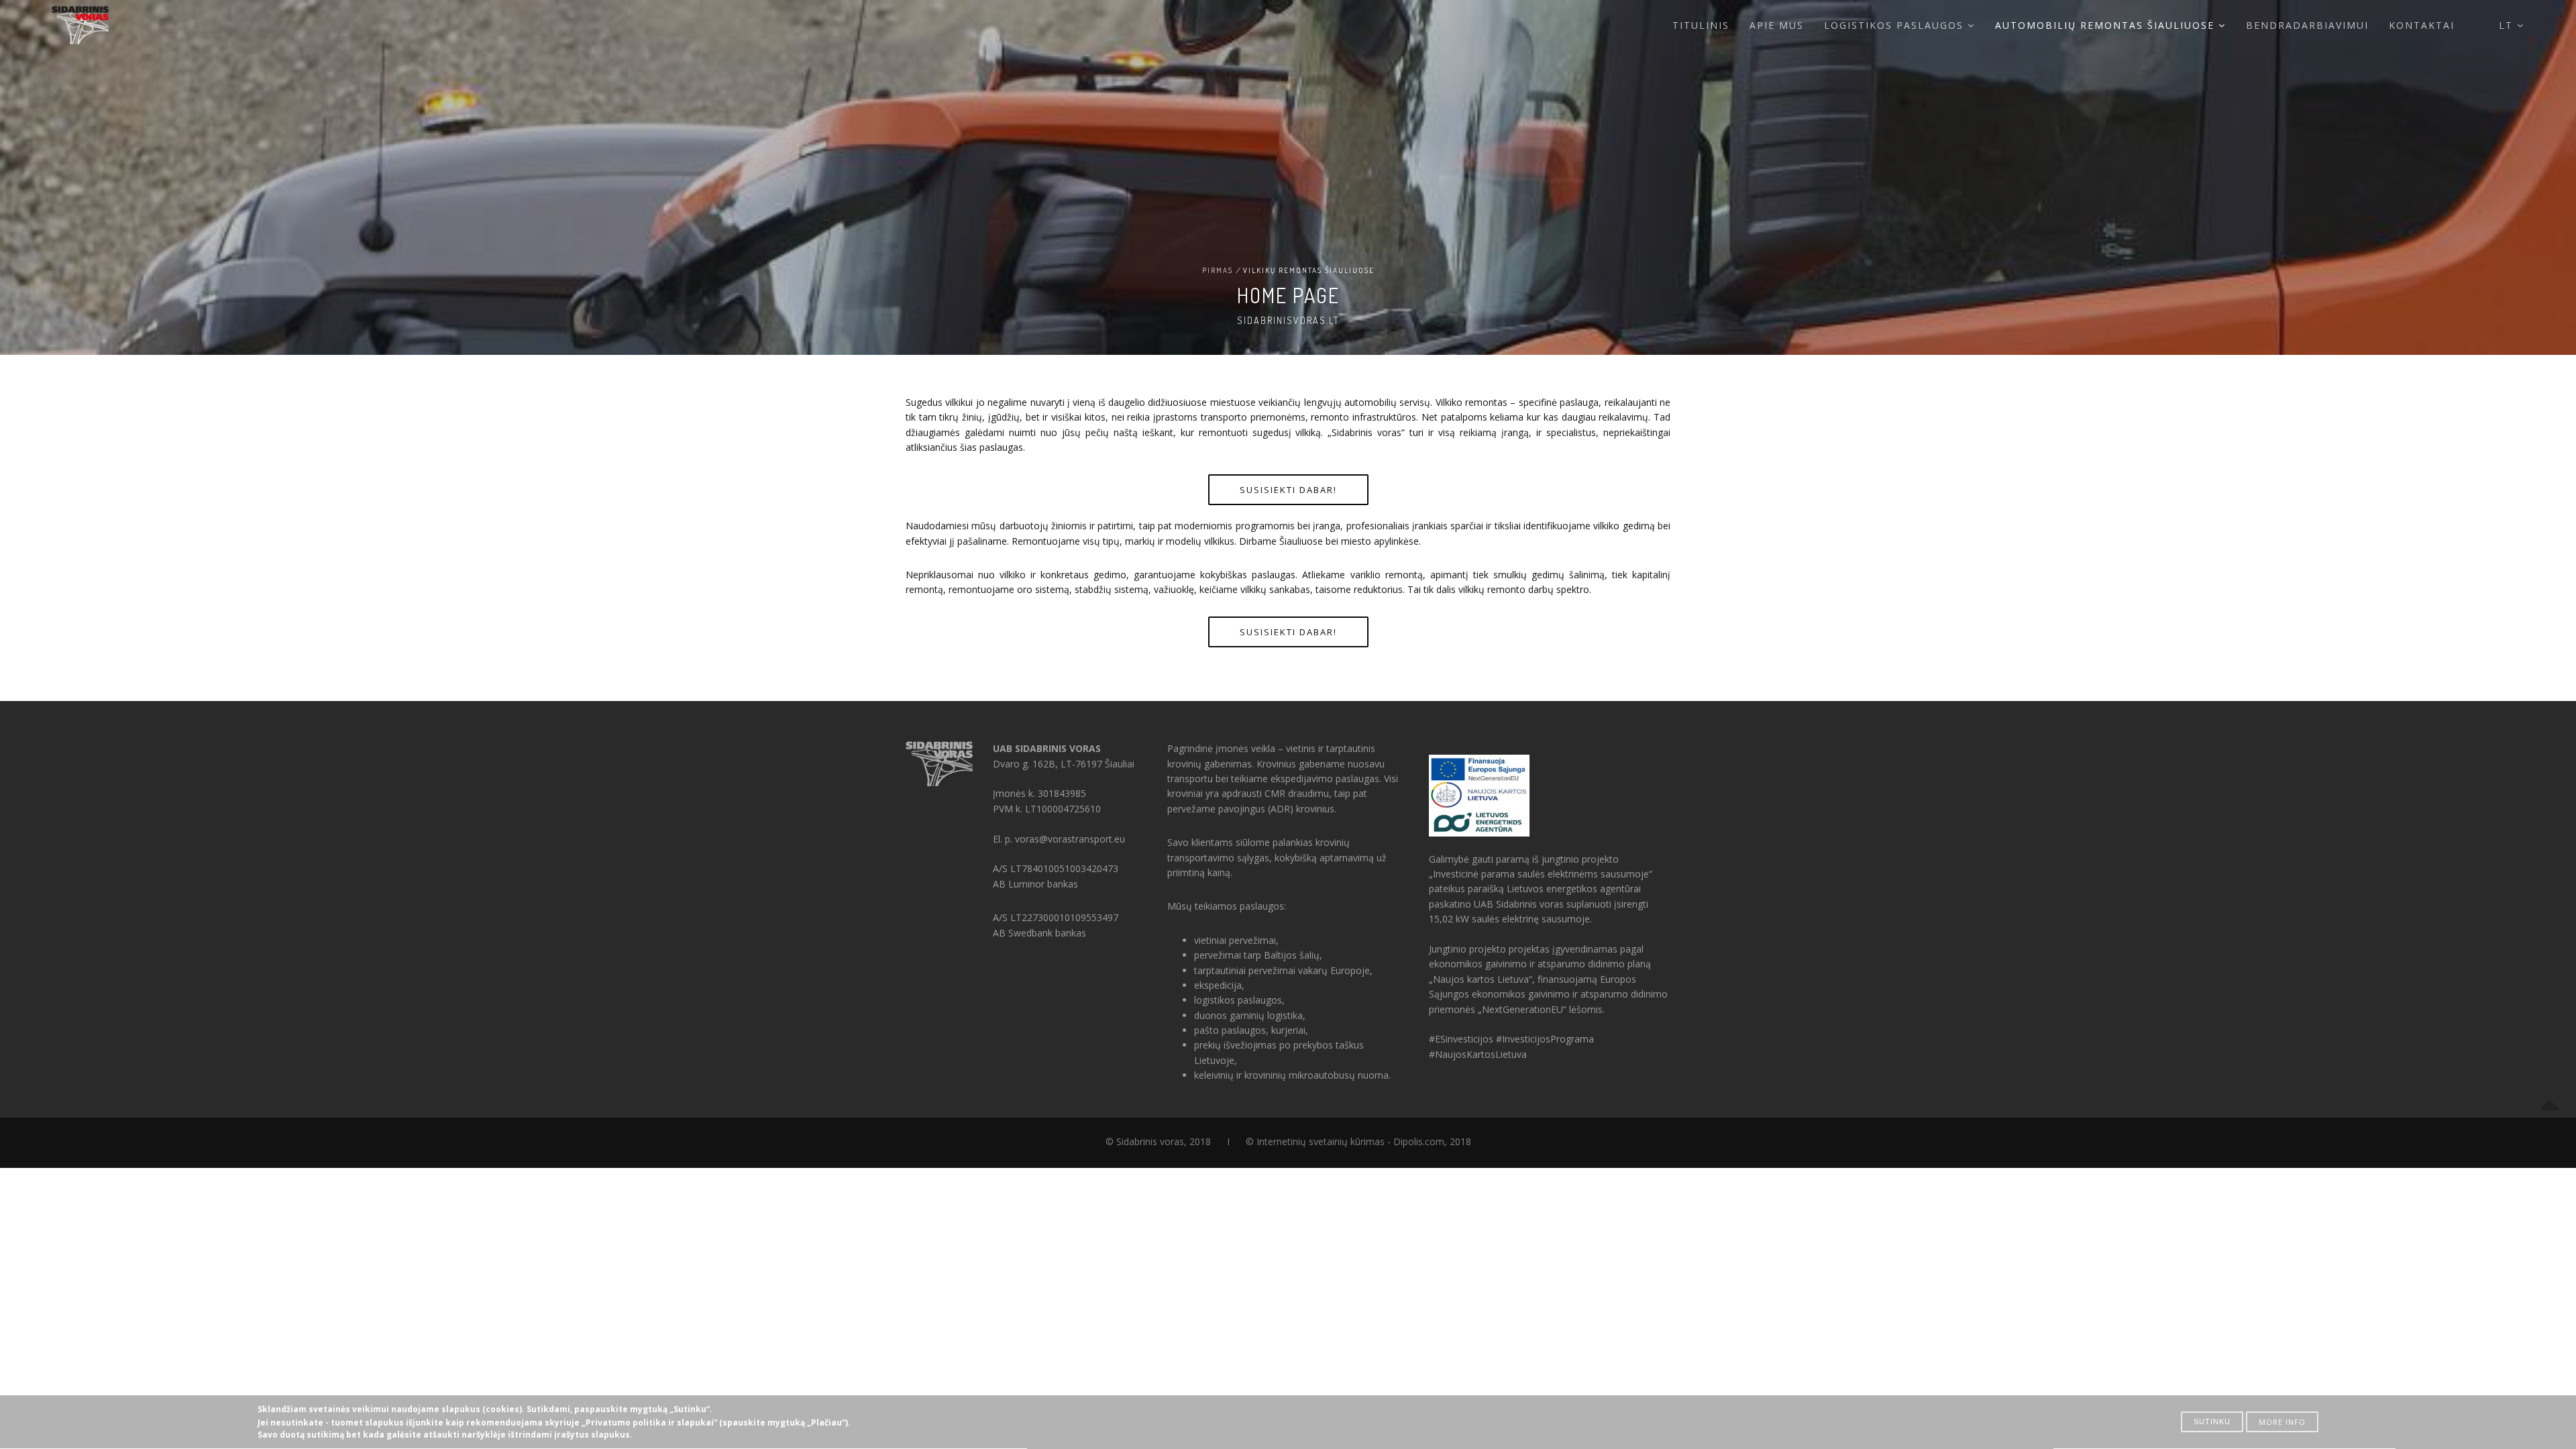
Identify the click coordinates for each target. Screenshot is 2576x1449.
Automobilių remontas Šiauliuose (2107, 25)
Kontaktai (2422, 25)
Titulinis (1701, 25)
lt (2508, 25)
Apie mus (1777, 25)
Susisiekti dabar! (1288, 490)
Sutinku (2212, 1421)
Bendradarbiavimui (2307, 25)
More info (2282, 1422)
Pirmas (1218, 270)
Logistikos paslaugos (1896, 25)
